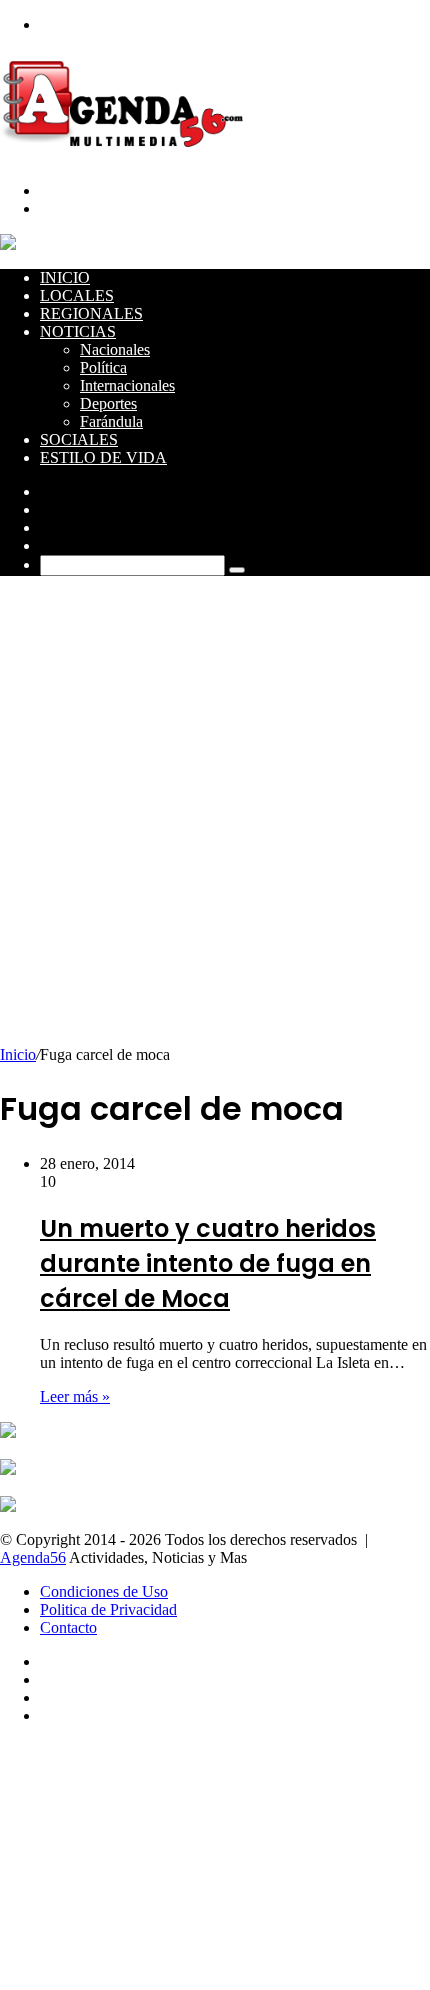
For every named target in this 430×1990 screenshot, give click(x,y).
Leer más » (75, 1396)
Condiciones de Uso (104, 1591)
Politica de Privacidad (108, 1609)
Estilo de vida (103, 457)
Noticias (78, 331)
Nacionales (115, 349)
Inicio (65, 277)
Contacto (68, 1627)
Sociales (79, 439)
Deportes (108, 403)
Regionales (91, 313)
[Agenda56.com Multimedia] (126, 156)
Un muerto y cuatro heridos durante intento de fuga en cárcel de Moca (208, 1263)
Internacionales (127, 385)
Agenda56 (33, 1557)
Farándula (111, 421)
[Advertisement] (215, 821)
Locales (77, 295)
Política (103, 367)
